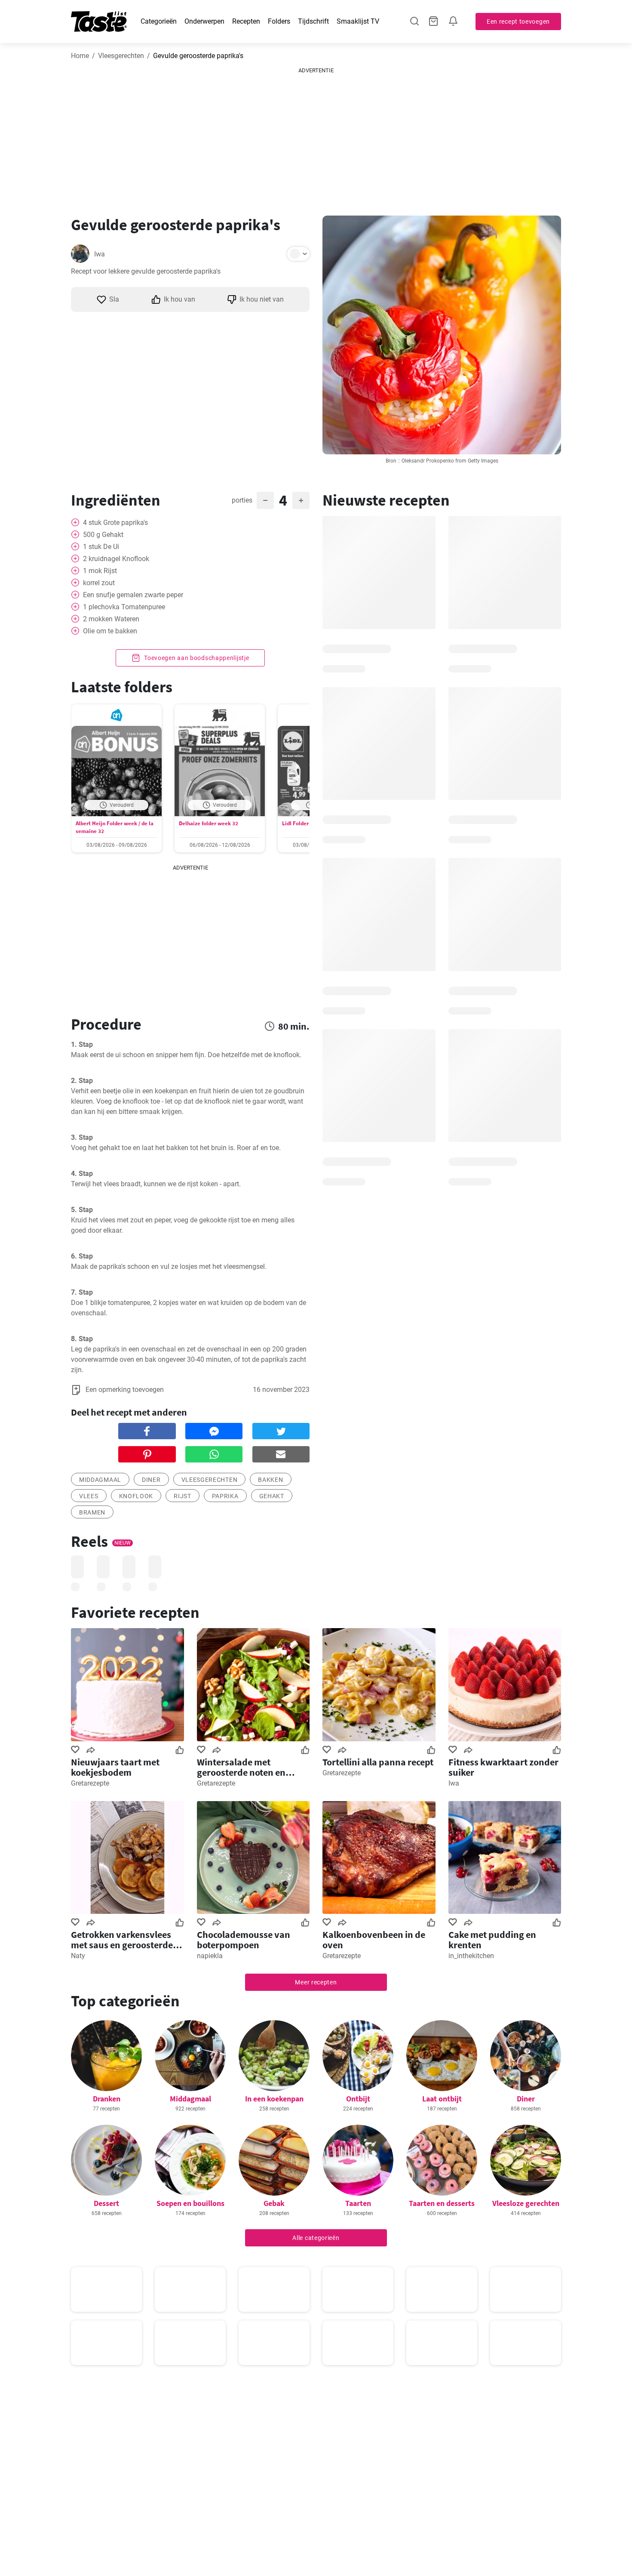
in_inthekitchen (471, 1956)
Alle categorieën (316, 2238)
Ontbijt (358, 2099)
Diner (151, 1480)
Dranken (107, 2099)
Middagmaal (190, 2099)
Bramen (92, 1512)
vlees (89, 1496)
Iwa (100, 254)
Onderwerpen (204, 21)
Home (80, 56)
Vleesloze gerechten (526, 2203)
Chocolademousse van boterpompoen (244, 1940)
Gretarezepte (90, 1783)
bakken (270, 1480)
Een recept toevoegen (518, 22)
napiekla (210, 1956)
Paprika (225, 1496)
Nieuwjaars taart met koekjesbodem (115, 1767)
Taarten (358, 2203)
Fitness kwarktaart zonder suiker (503, 1767)
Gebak (274, 2203)
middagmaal (100, 1480)
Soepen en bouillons (190, 2203)
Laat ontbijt (442, 2099)
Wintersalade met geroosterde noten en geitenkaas (241, 1767)
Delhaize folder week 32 (209, 823)
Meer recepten (316, 1982)
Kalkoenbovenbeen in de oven (374, 1940)
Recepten (246, 21)
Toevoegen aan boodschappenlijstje (196, 658)
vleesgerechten (210, 1480)
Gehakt (272, 1496)
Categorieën (159, 21)
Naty (78, 1956)
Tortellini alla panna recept (378, 1762)
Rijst (183, 1496)
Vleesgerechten (121, 56)
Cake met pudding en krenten (492, 1940)
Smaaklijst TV (358, 21)
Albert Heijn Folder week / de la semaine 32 (115, 827)
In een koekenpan (274, 2099)
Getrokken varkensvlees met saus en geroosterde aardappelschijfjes (122, 1940)
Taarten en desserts (442, 2203)
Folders (279, 21)
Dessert (106, 2203)
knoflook (136, 1496)
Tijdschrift (313, 21)
